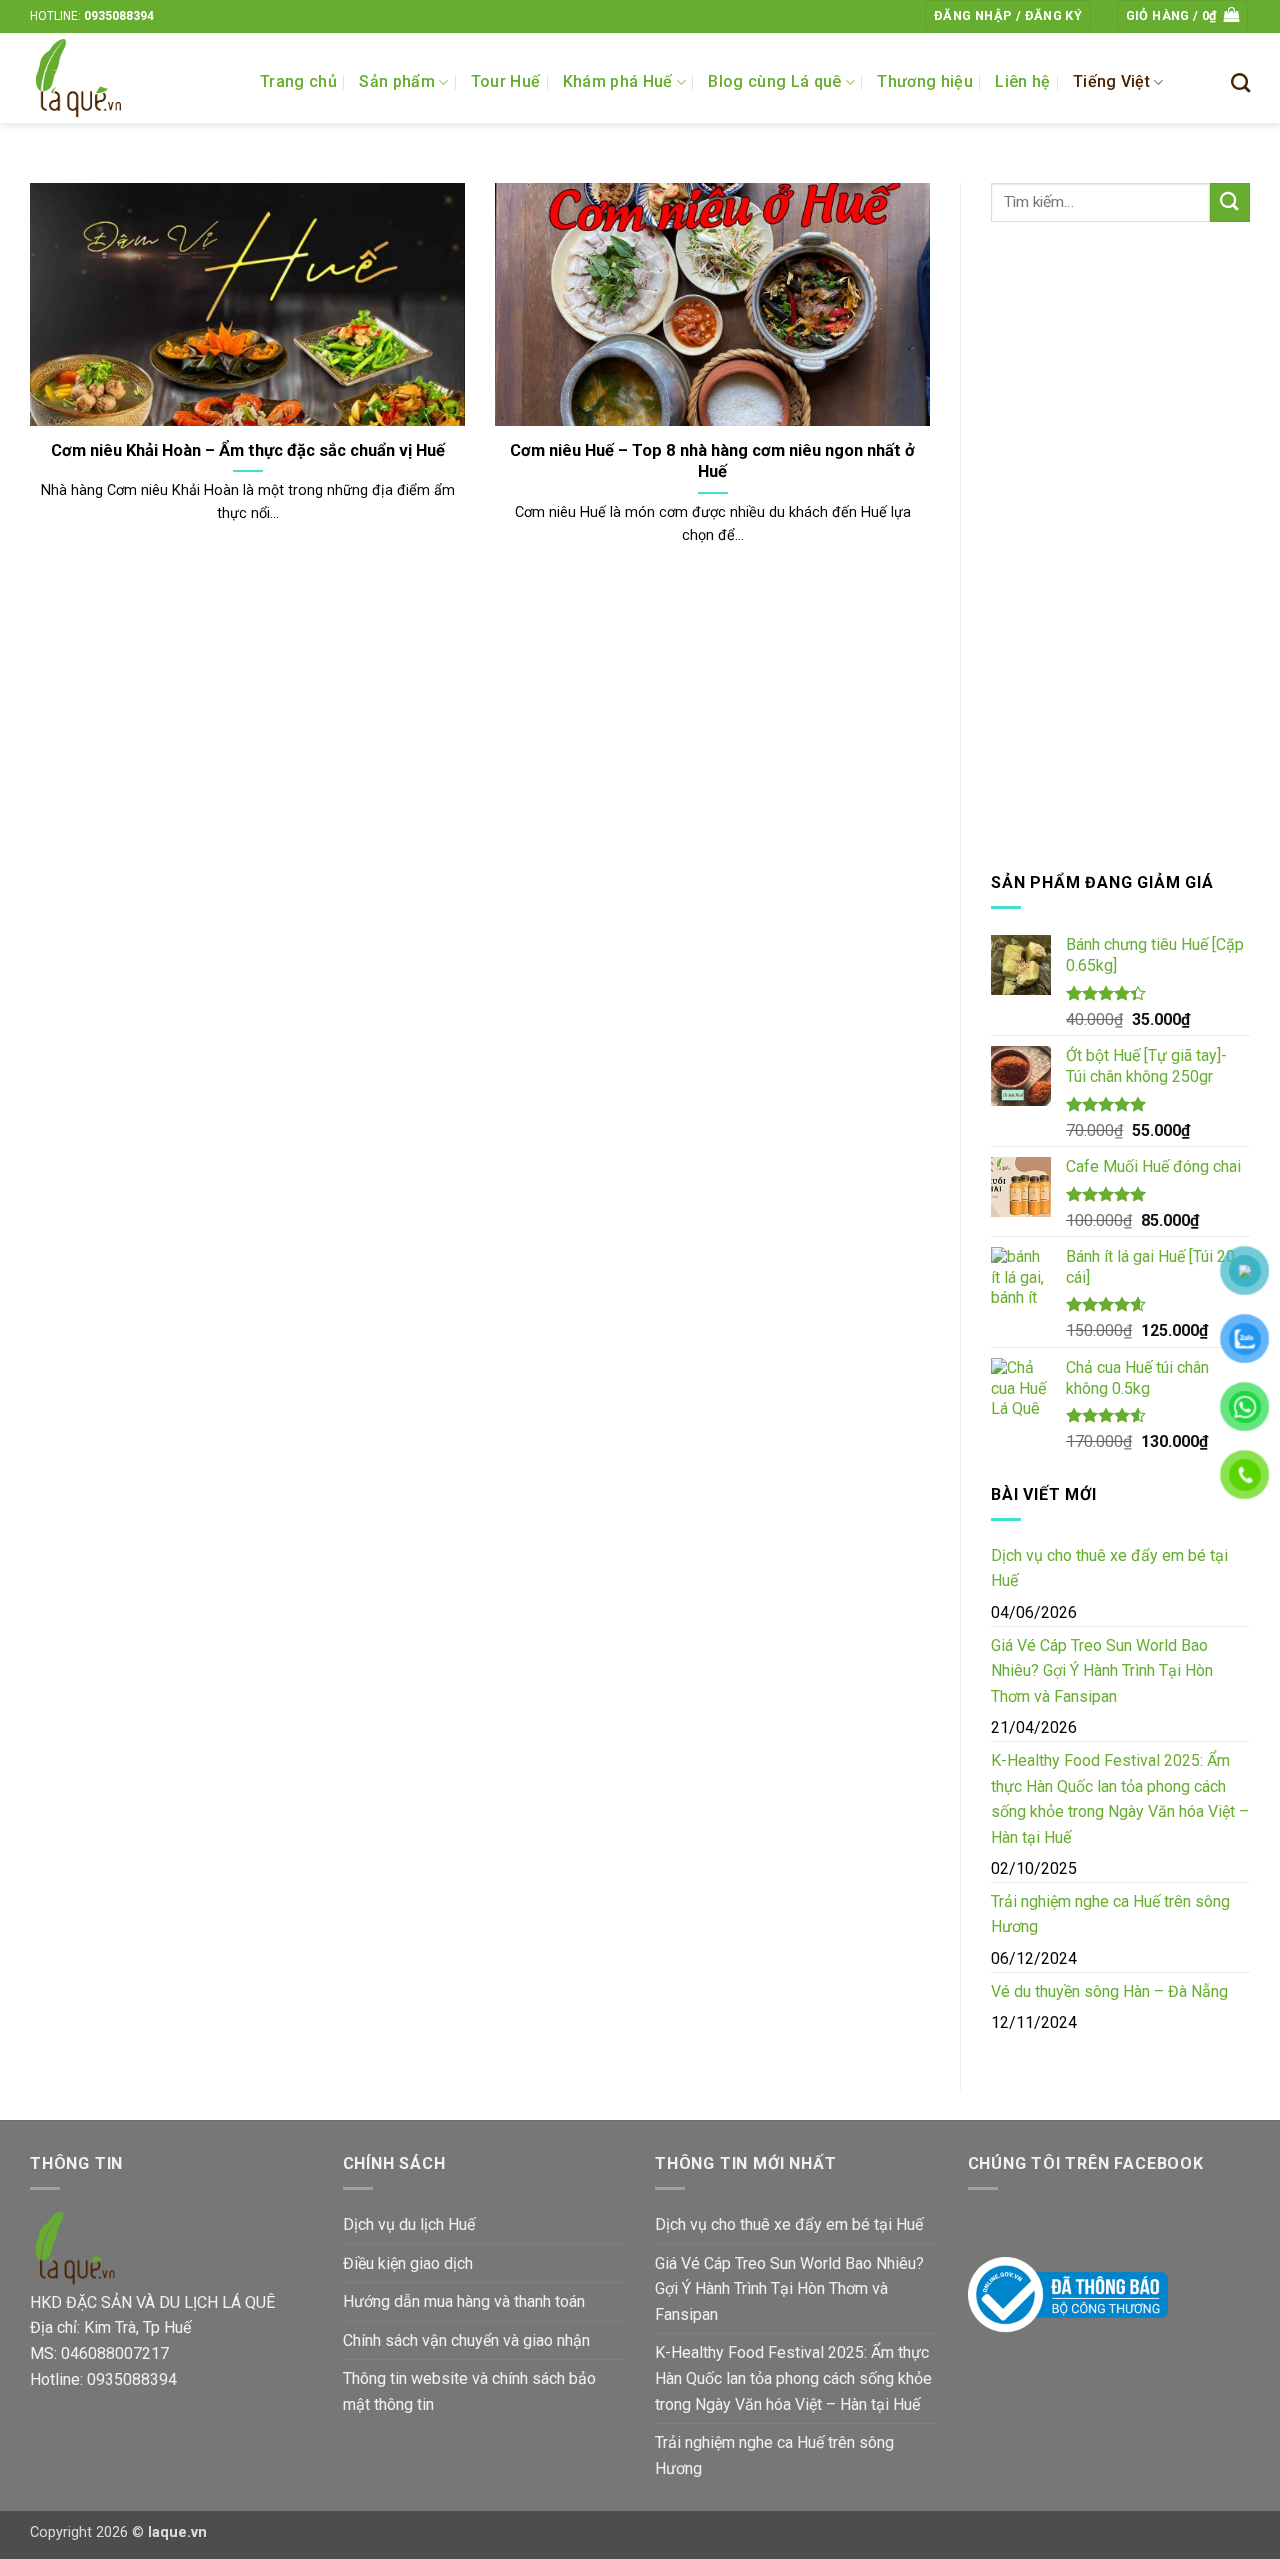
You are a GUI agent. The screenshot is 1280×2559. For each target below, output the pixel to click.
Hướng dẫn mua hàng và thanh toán (464, 2301)
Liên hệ (1022, 81)
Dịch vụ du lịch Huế (409, 2224)
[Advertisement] (1120, 546)
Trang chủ (298, 81)
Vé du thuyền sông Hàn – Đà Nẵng (1109, 1991)
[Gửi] (1230, 202)
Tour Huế (506, 81)
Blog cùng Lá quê (774, 81)
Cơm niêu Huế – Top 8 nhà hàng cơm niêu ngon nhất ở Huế (712, 461)
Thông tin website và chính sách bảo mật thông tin (469, 2391)
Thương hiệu (925, 81)
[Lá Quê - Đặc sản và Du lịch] (130, 78)
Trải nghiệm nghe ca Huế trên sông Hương (1110, 1914)
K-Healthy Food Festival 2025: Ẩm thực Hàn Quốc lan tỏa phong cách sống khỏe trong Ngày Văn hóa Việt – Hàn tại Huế (1120, 1799)
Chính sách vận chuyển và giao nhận (466, 2340)
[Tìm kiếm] (1240, 82)
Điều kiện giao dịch (408, 2263)
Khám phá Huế (618, 81)
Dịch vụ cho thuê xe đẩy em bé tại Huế (1109, 1568)
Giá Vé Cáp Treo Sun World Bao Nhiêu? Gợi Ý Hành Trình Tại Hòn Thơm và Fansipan (1102, 1671)
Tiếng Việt (1111, 81)
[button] (1008, 16)
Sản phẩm (397, 81)
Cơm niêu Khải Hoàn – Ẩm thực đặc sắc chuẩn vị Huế (248, 450)
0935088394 (119, 16)
